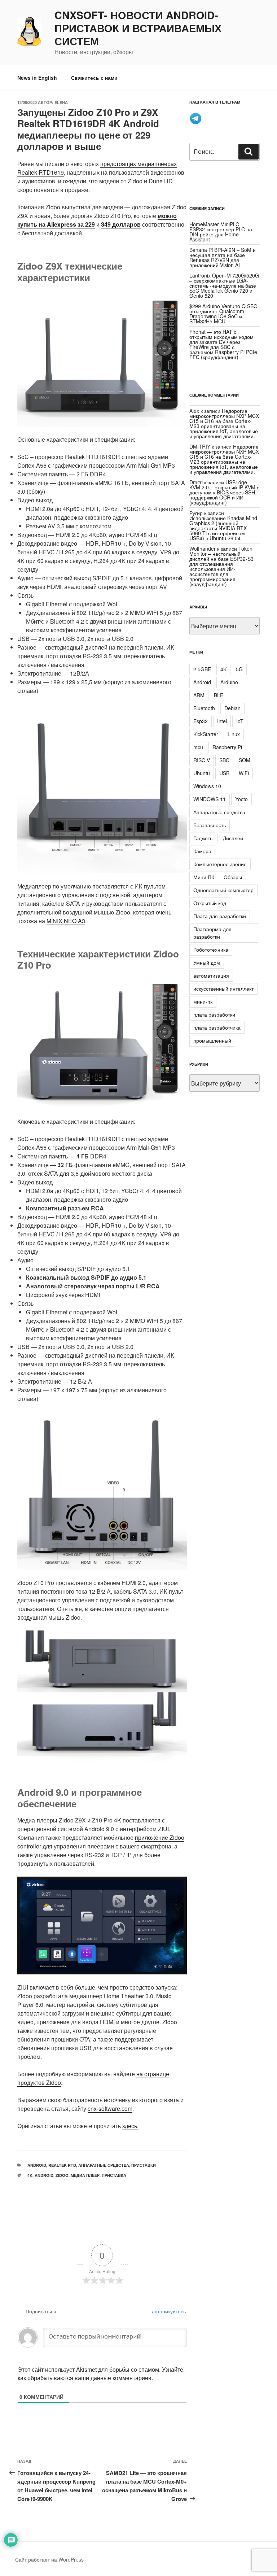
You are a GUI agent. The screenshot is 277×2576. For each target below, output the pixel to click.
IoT (240, 721)
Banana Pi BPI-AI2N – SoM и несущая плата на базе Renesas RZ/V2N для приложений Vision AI (223, 257)
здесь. (130, 2126)
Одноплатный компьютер (223, 890)
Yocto (241, 799)
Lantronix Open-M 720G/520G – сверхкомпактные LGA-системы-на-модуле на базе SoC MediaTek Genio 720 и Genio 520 (224, 285)
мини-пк (203, 1001)
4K (30, 2175)
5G (239, 669)
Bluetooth (204, 708)
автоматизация (211, 975)
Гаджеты (203, 838)
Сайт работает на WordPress (49, 2559)
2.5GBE (202, 669)
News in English (37, 78)
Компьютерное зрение (220, 864)
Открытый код (210, 903)
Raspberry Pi (227, 747)
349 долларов (121, 224)
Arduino (229, 682)
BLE (219, 695)
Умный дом (207, 962)
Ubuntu (202, 773)
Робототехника (211, 949)
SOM (245, 760)
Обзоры (233, 877)
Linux (234, 734)
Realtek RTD (62, 2165)
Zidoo (62, 2175)
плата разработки (214, 1014)
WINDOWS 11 (210, 799)
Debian (232, 708)
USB (224, 773)
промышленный (212, 1040)
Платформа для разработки (212, 933)
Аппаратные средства (104, 2165)
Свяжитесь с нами (94, 78)
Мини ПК (204, 877)
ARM (199, 695)
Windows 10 (207, 786)
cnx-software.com (110, 2108)
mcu (198, 747)
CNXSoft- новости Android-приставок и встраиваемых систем (138, 28)
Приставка (114, 2175)
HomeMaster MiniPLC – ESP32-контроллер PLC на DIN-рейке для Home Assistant (221, 232)
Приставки (144, 2165)
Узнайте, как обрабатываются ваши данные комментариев (101, 2374)
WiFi (244, 773)
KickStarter (206, 734)
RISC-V (202, 760)
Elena (61, 102)
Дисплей (233, 838)
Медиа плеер (85, 2175)
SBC (224, 760)
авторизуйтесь (168, 2311)
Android (37, 2165)
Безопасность (210, 825)
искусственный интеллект (223, 988)
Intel (222, 721)
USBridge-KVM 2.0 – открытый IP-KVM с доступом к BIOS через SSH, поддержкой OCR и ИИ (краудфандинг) (224, 492)
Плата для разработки (220, 916)
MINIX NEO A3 (66, 921)
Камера (202, 851)
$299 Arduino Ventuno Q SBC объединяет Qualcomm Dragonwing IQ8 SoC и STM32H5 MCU (223, 314)
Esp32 (201, 721)
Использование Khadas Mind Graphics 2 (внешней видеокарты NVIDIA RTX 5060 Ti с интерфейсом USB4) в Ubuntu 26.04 (223, 528)
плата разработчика (217, 1027)
